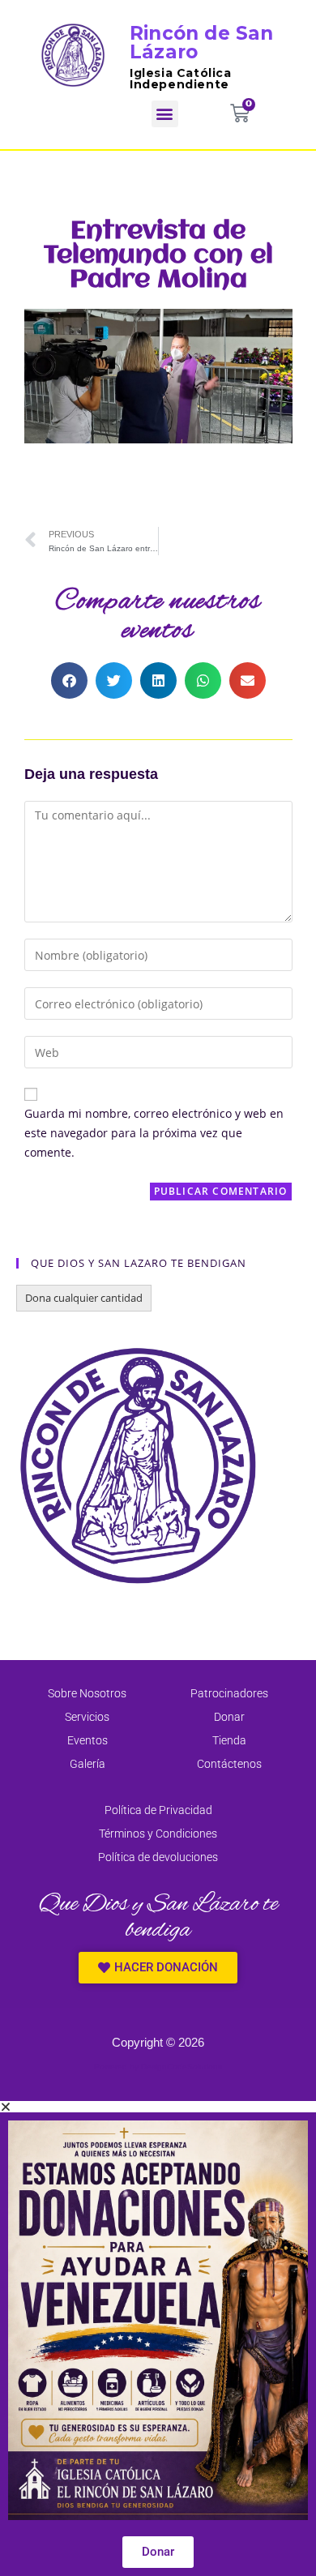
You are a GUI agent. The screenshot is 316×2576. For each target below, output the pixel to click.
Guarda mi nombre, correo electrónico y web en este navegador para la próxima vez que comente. (154, 1133)
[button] (165, 114)
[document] (158, 2339)
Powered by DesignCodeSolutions (158, 2067)
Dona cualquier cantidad (84, 1298)
